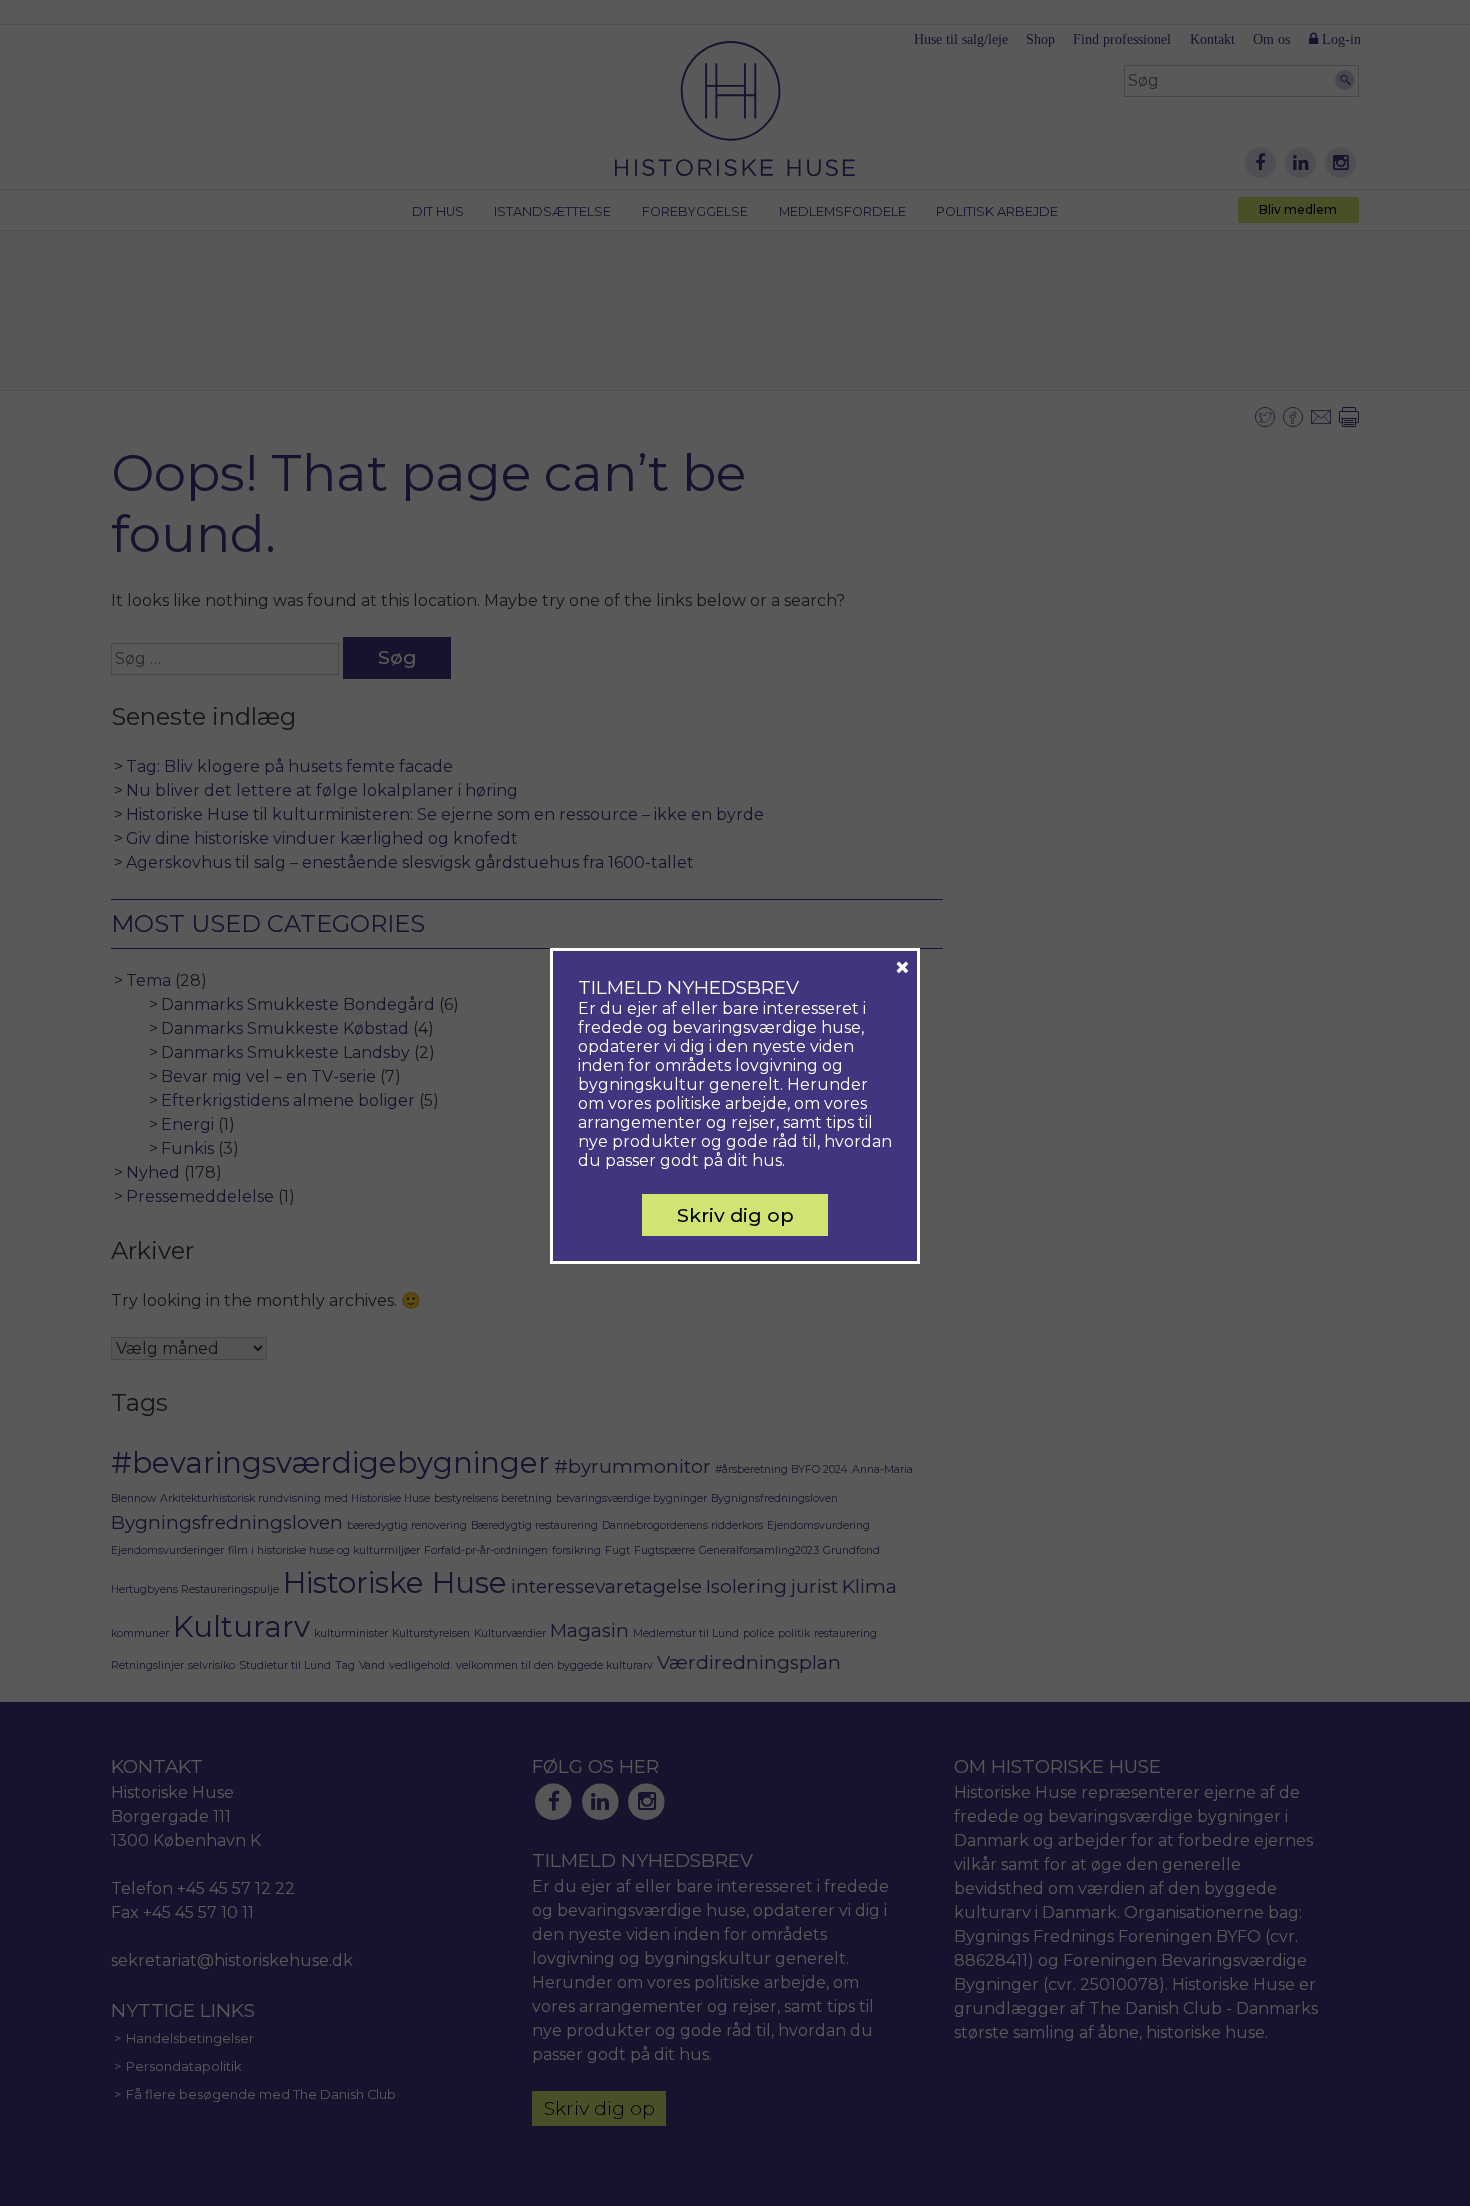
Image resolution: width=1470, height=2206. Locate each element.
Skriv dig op (735, 1215)
